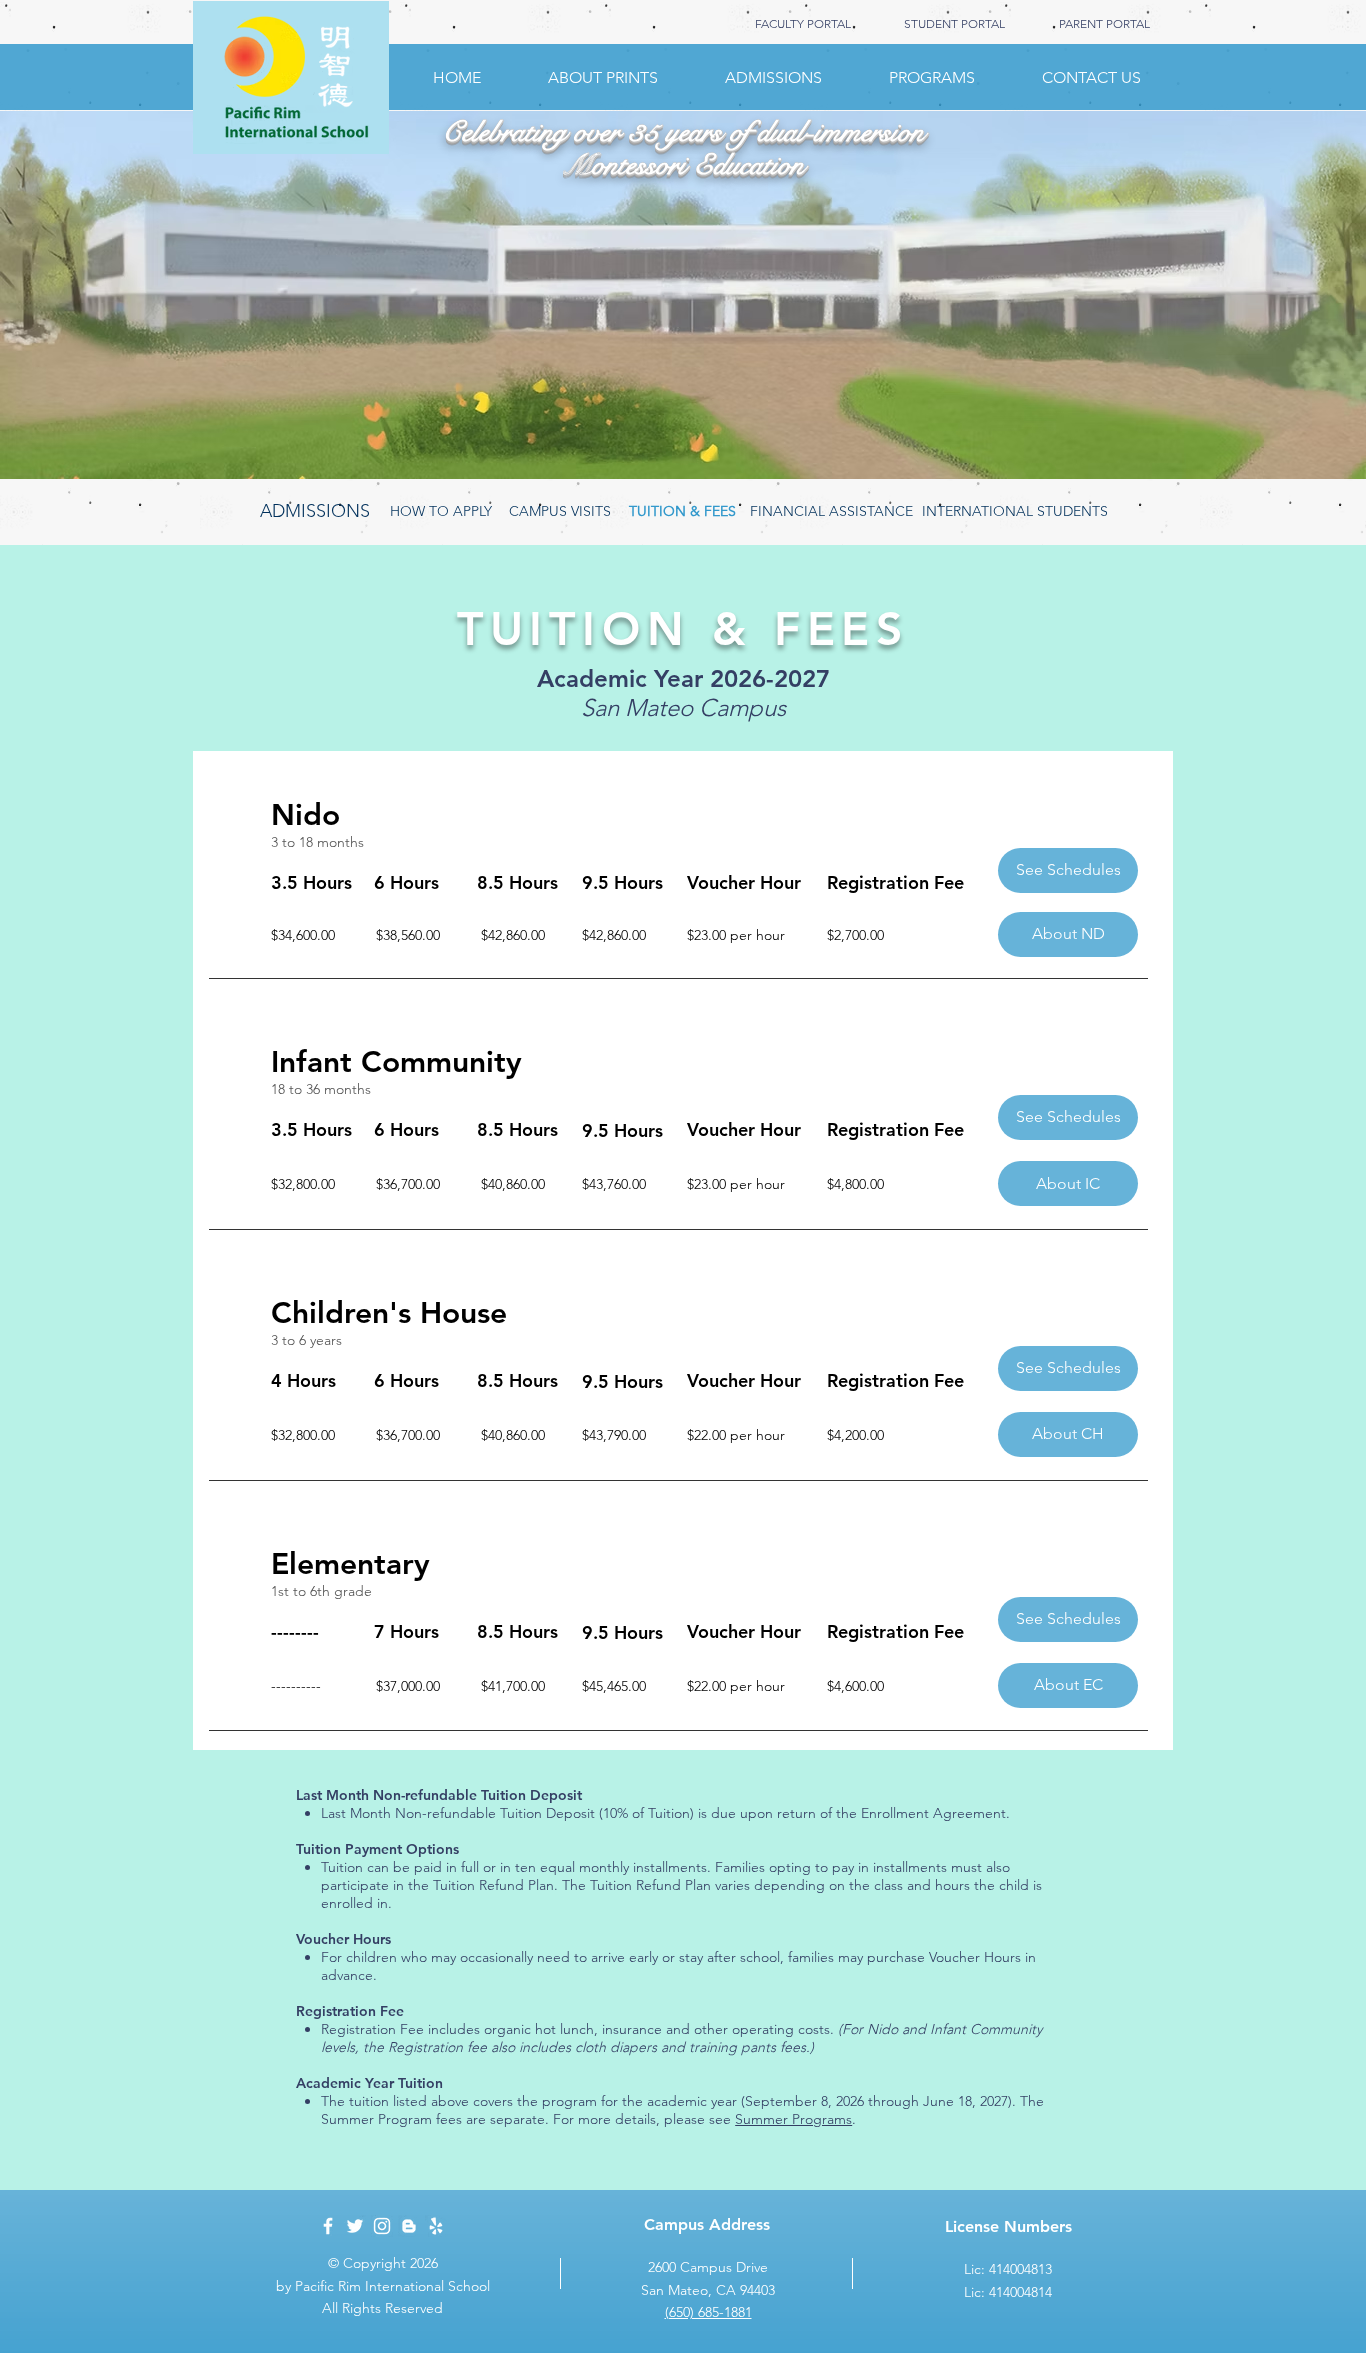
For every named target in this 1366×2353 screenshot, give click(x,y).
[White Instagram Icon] (382, 2226)
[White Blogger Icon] (409, 2226)
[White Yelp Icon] (436, 2226)
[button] (1068, 870)
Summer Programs (793, 2119)
